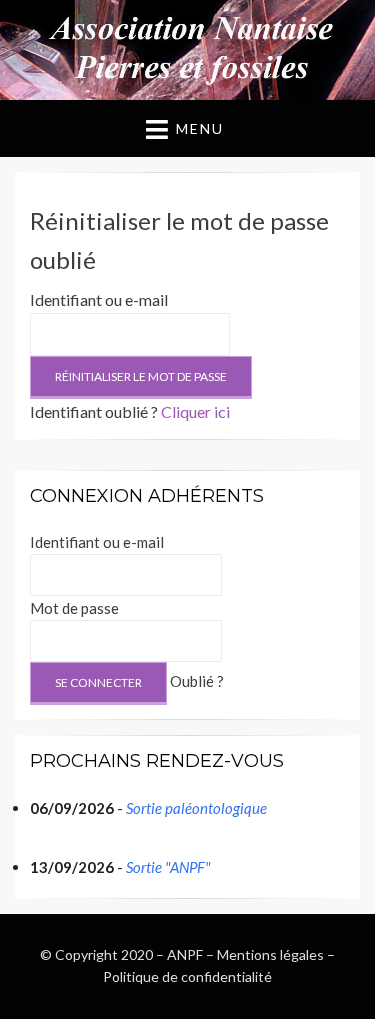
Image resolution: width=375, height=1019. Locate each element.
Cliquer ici (195, 411)
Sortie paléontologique (196, 808)
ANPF (185, 954)
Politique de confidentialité (187, 976)
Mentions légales (270, 954)
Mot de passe (74, 608)
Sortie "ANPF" (168, 867)
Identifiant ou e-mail (99, 299)
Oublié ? (197, 681)
